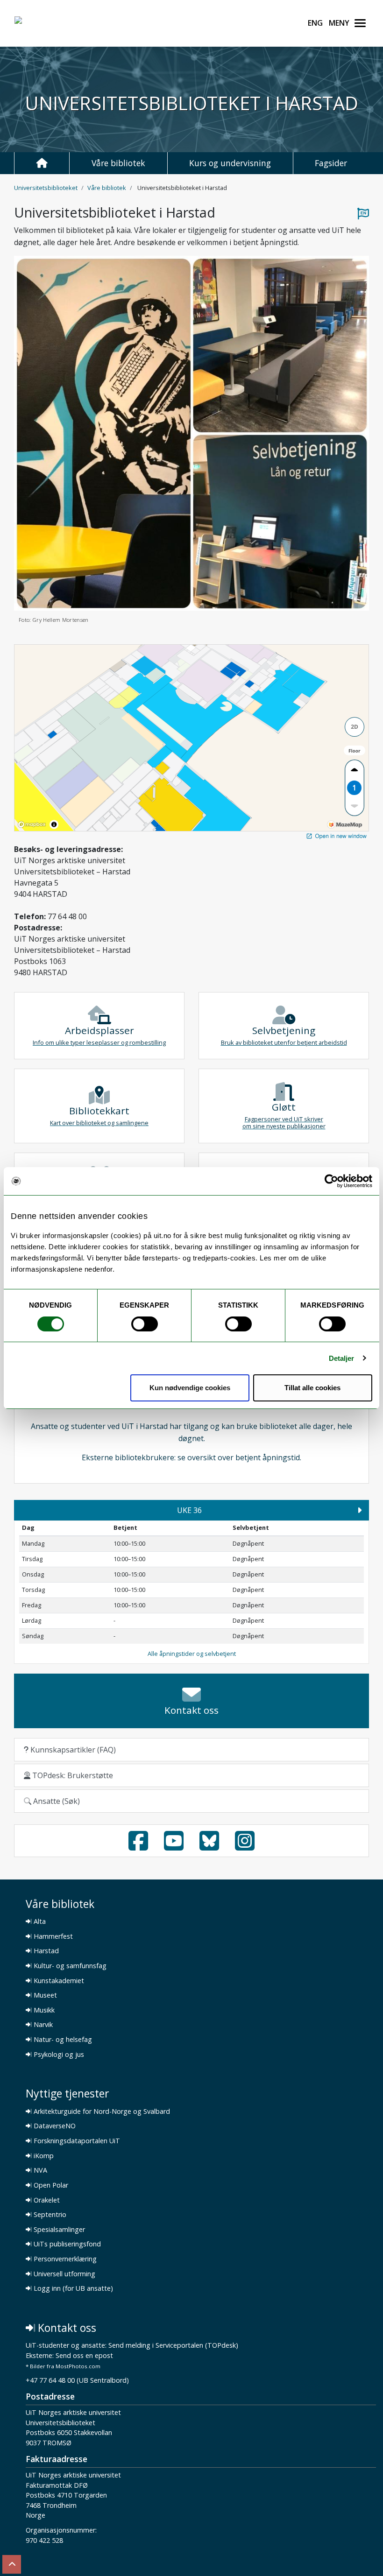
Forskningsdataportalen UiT (76, 2141)
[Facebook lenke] (138, 1846)
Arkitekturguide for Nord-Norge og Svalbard (101, 2111)
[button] (360, 1510)
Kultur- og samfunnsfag (69, 1966)
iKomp (43, 2156)
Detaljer (342, 1358)
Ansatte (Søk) (56, 1801)
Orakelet (46, 2200)
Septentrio (49, 2215)
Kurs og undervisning (230, 163)
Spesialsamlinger (58, 2230)
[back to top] (12, 2564)
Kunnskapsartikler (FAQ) (72, 1750)
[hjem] (42, 163)
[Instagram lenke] (245, 1846)
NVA (39, 2170)
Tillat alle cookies (312, 1388)
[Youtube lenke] (174, 1846)
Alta (39, 1921)
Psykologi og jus (58, 2055)
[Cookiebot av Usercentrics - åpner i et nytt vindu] (331, 1181)
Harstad (45, 1951)
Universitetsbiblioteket (46, 188)
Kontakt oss (66, 2328)
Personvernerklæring (64, 2259)
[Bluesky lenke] (209, 1846)
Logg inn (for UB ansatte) (72, 2288)
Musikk (43, 2010)
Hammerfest (52, 1936)
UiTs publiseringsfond (66, 2244)
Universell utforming (64, 2274)
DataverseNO (54, 2126)
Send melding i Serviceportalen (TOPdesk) (173, 2346)
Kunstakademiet (58, 1981)
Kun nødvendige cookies (190, 1388)
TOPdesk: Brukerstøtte (72, 1775)
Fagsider (331, 163)
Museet (44, 1995)
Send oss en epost (84, 2356)
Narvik (42, 2025)
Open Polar (50, 2185)
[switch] (145, 1324)
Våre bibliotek (118, 163)
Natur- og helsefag (62, 2040)
